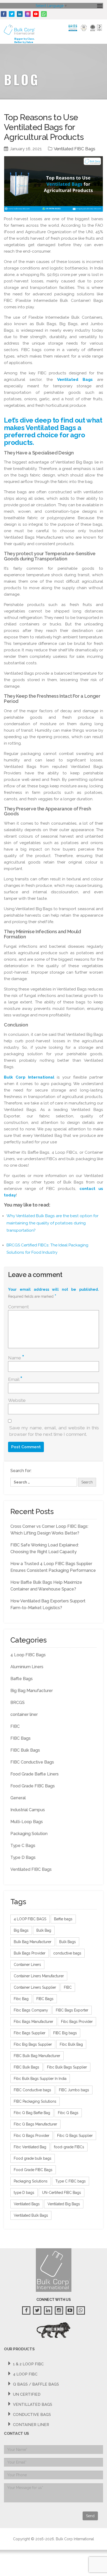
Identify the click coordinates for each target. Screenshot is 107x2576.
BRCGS (18, 1703)
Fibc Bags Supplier (30, 2033)
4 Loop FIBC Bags (28, 1655)
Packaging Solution (29, 1834)
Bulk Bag (44, 1930)
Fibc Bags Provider (77, 2022)
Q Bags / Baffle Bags (36, 2384)
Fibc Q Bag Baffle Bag (32, 2113)
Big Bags (21, 1930)
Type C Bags (23, 1846)
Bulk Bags (68, 1942)
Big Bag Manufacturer (32, 1691)
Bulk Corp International (29, 1077)
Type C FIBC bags (71, 2181)
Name (16, 1358)
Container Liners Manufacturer (39, 1976)
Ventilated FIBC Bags (75, 149)
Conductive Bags (32, 2415)
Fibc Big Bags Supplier (33, 2044)
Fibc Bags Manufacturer (34, 2022)
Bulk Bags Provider (30, 1953)
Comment (18, 1307)
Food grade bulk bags (33, 2158)
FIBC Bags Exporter (72, 2010)
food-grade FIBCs (69, 2147)
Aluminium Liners (27, 1667)
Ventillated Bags (33, 2404)
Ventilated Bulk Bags (31, 2215)
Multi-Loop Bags (27, 1822)
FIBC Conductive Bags (32, 1762)
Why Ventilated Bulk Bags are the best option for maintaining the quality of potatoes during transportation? (52, 1223)
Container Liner (31, 2425)
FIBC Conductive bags (32, 2090)
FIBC (15, 1726)
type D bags (24, 2193)
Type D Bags (23, 1857)
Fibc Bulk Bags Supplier (67, 2067)
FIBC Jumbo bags (74, 2090)
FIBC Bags (21, 1738)
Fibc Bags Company (31, 2010)
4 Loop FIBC (25, 2374)
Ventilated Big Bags (64, 2204)
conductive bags (67, 1953)
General (18, 1798)
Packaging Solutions (31, 2181)
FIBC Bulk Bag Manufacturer (37, 2056)
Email (15, 1379)
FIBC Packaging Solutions (35, 2101)
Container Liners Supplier (35, 1987)
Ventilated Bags (75, 380)
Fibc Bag (21, 1999)
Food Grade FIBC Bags (33, 1786)
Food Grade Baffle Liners (35, 1774)
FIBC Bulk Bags (25, 1750)
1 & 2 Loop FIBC (28, 2364)
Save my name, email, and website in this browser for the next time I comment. (54, 1431)
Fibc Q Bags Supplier (75, 2136)
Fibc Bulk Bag (71, 2044)
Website (17, 1400)
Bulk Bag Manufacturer (33, 1942)
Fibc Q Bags (68, 2113)
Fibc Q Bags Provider (32, 2136)
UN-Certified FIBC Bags (62, 2193)
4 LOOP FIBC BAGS (30, 1919)
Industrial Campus (28, 1810)
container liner (24, 1714)
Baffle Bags (22, 1679)
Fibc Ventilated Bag (30, 2147)
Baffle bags (63, 1919)
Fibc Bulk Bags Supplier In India (40, 2079)
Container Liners (27, 1965)
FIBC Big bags (65, 2033)
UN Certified (27, 2394)
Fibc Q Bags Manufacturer (35, 2124)
